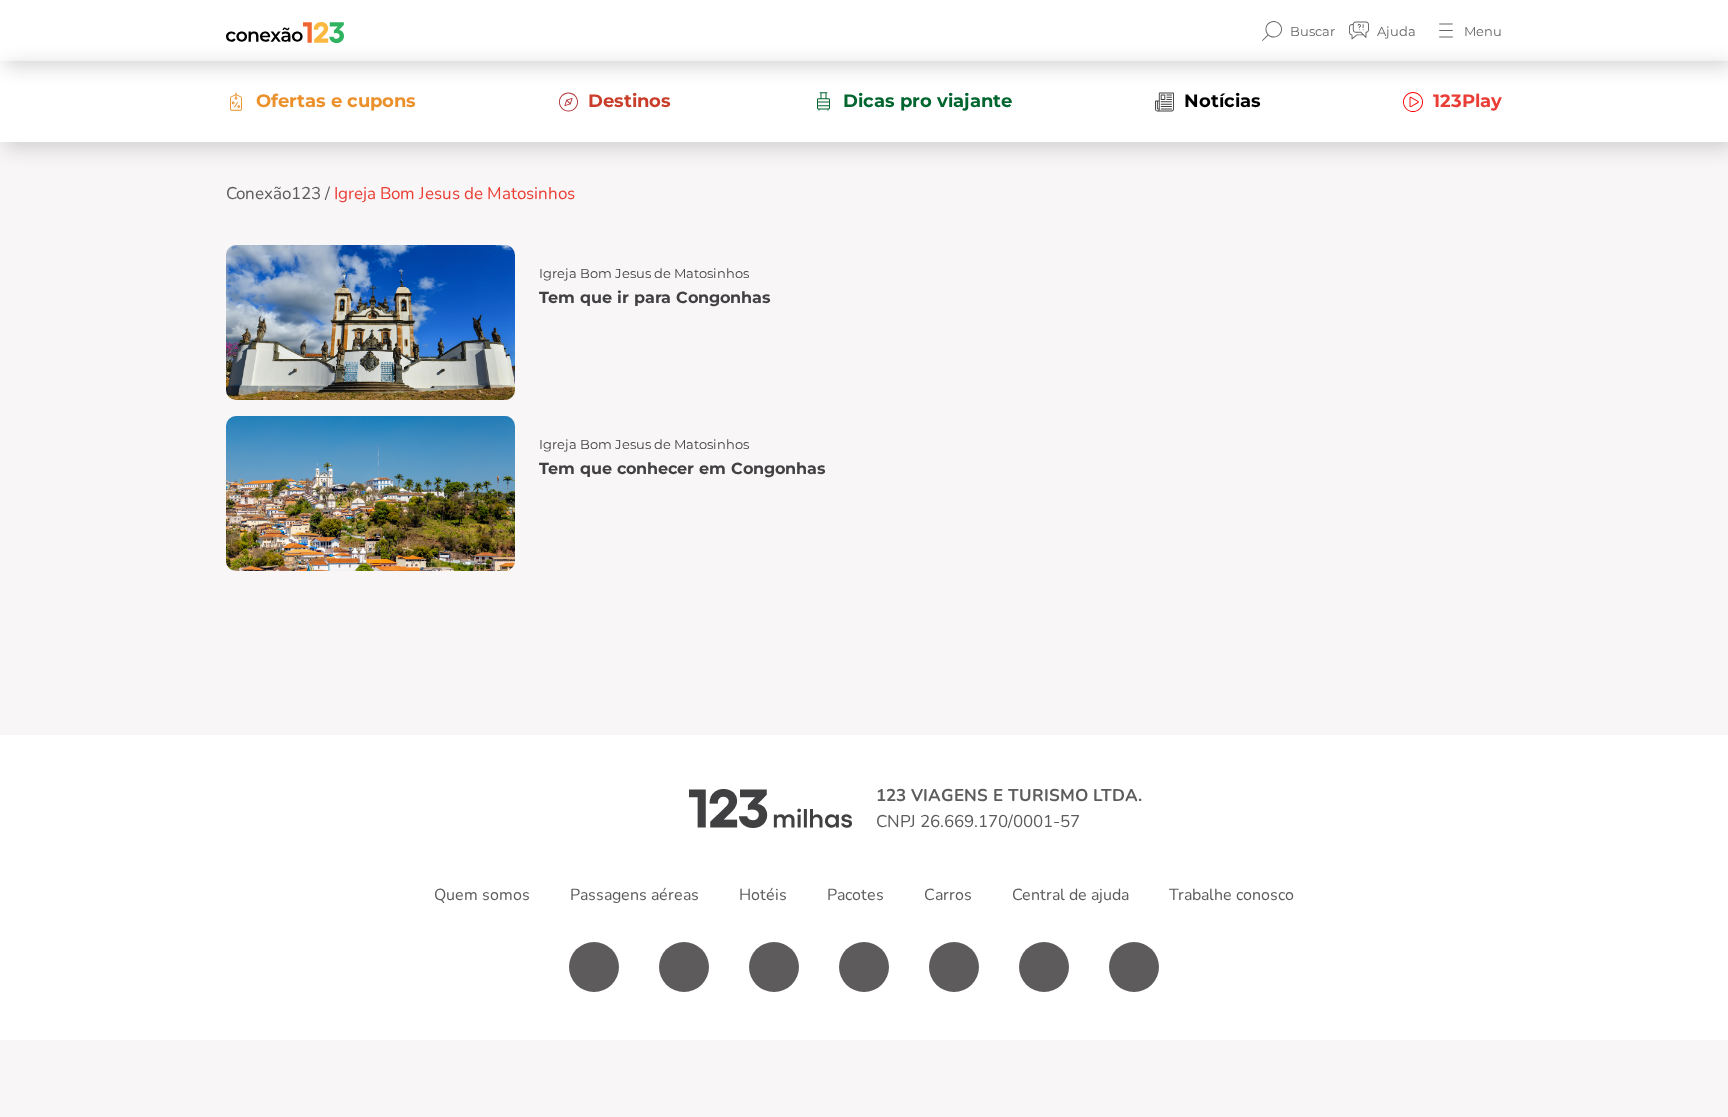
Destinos (629, 101)
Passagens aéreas (634, 895)
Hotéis (763, 895)
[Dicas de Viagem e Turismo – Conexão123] (285, 31)
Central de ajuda (1070, 895)
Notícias (1222, 101)
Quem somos (482, 895)
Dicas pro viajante (927, 101)
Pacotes (855, 895)
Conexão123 (273, 193)
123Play (1467, 101)
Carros (948, 895)
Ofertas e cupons (336, 101)
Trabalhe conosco (1231, 895)
